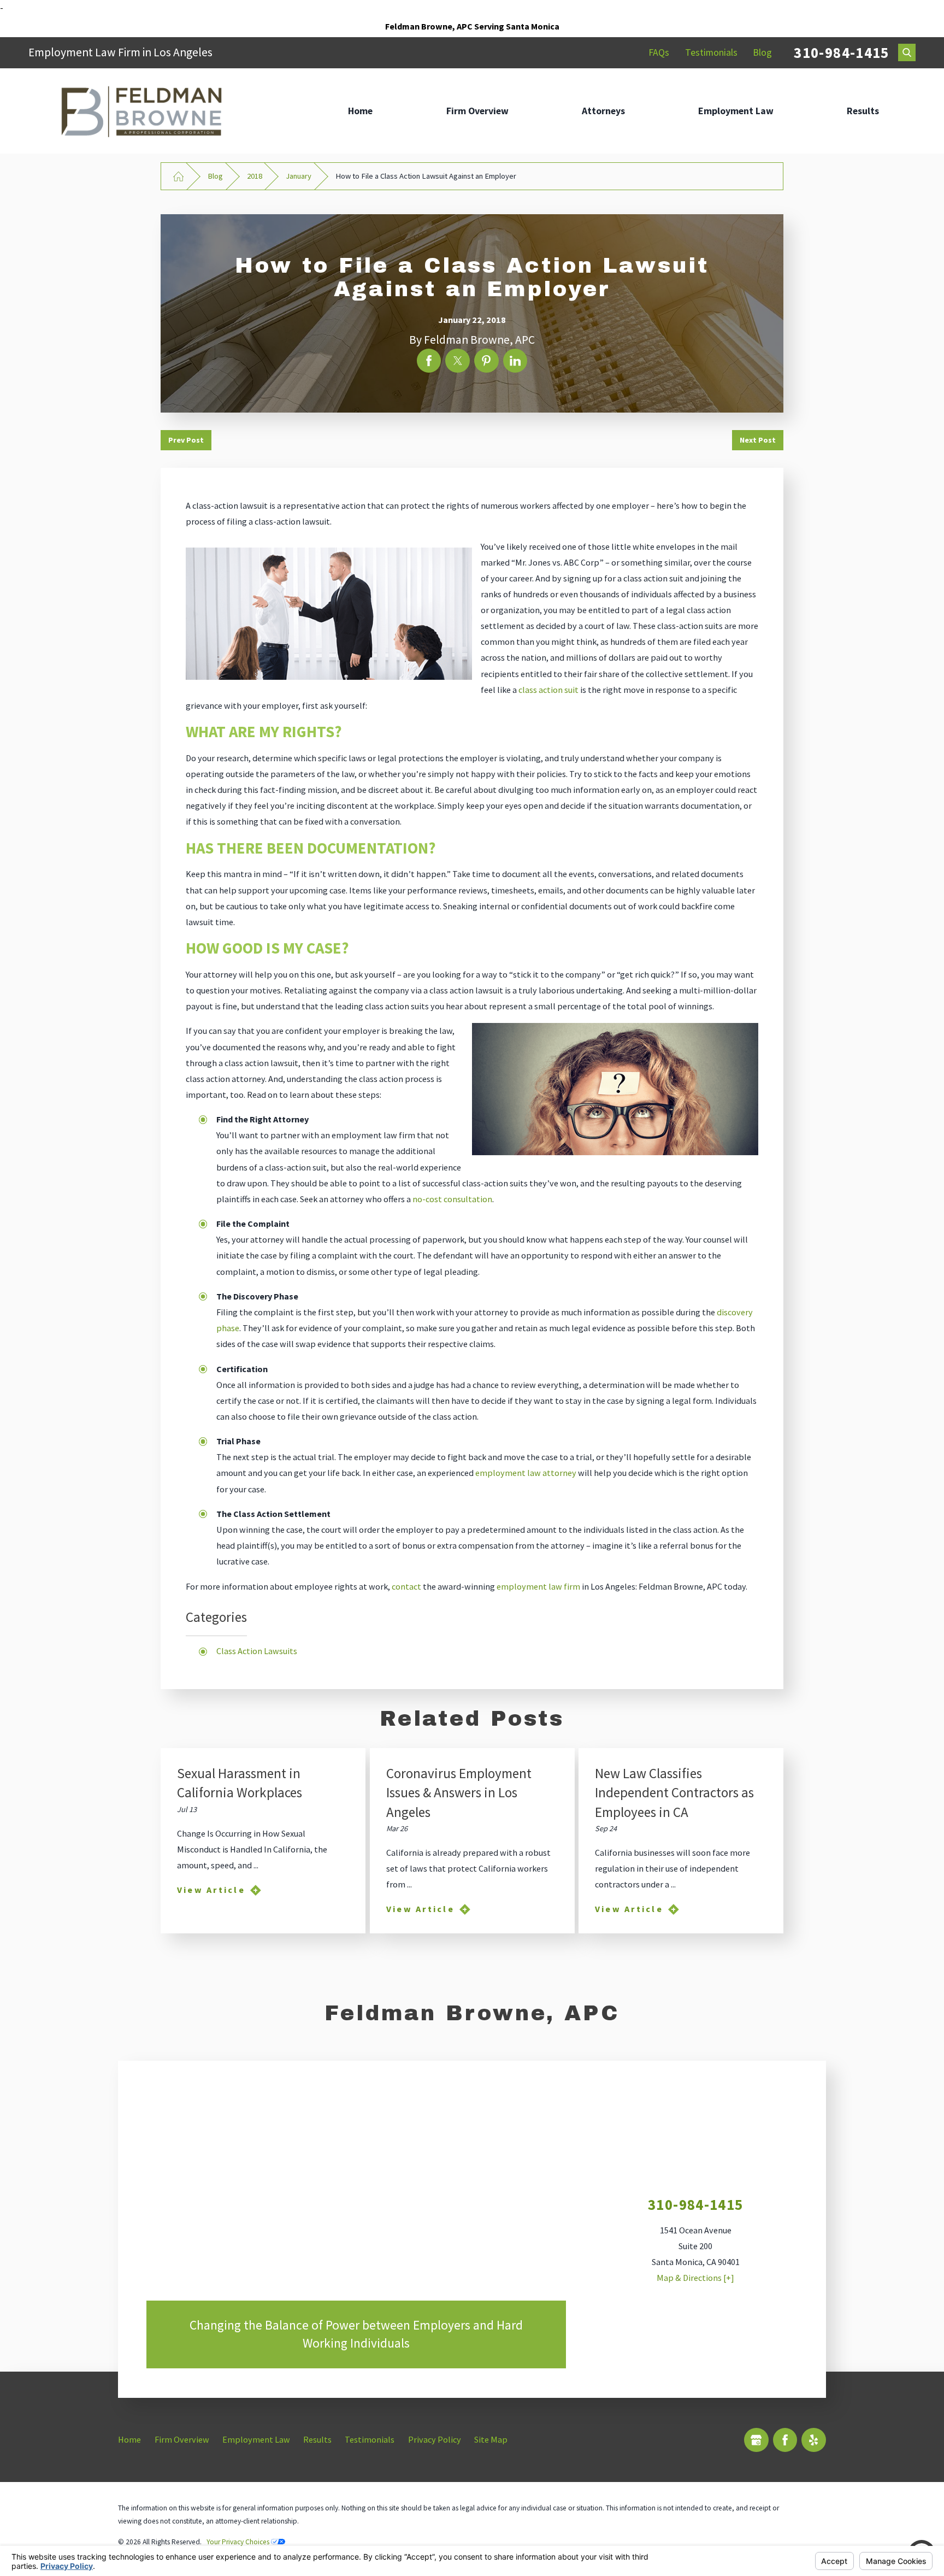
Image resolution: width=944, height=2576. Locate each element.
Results (863, 111)
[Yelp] (814, 2440)
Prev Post (186, 440)
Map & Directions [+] (695, 2278)
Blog (762, 52)
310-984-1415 (841, 52)
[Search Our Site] (907, 52)
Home (360, 111)
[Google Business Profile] (756, 2440)
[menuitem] (360, 111)
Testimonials (711, 52)
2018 (255, 176)
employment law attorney (526, 1473)
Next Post (758, 440)
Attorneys (603, 111)
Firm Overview (477, 111)
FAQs (659, 52)
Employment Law (736, 111)
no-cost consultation (452, 1199)
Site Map (491, 2439)
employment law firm (538, 1586)
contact (406, 1586)
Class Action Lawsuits (257, 1651)
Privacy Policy (435, 2439)
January (299, 176)
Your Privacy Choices (239, 2542)
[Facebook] (785, 2440)
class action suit (548, 690)
